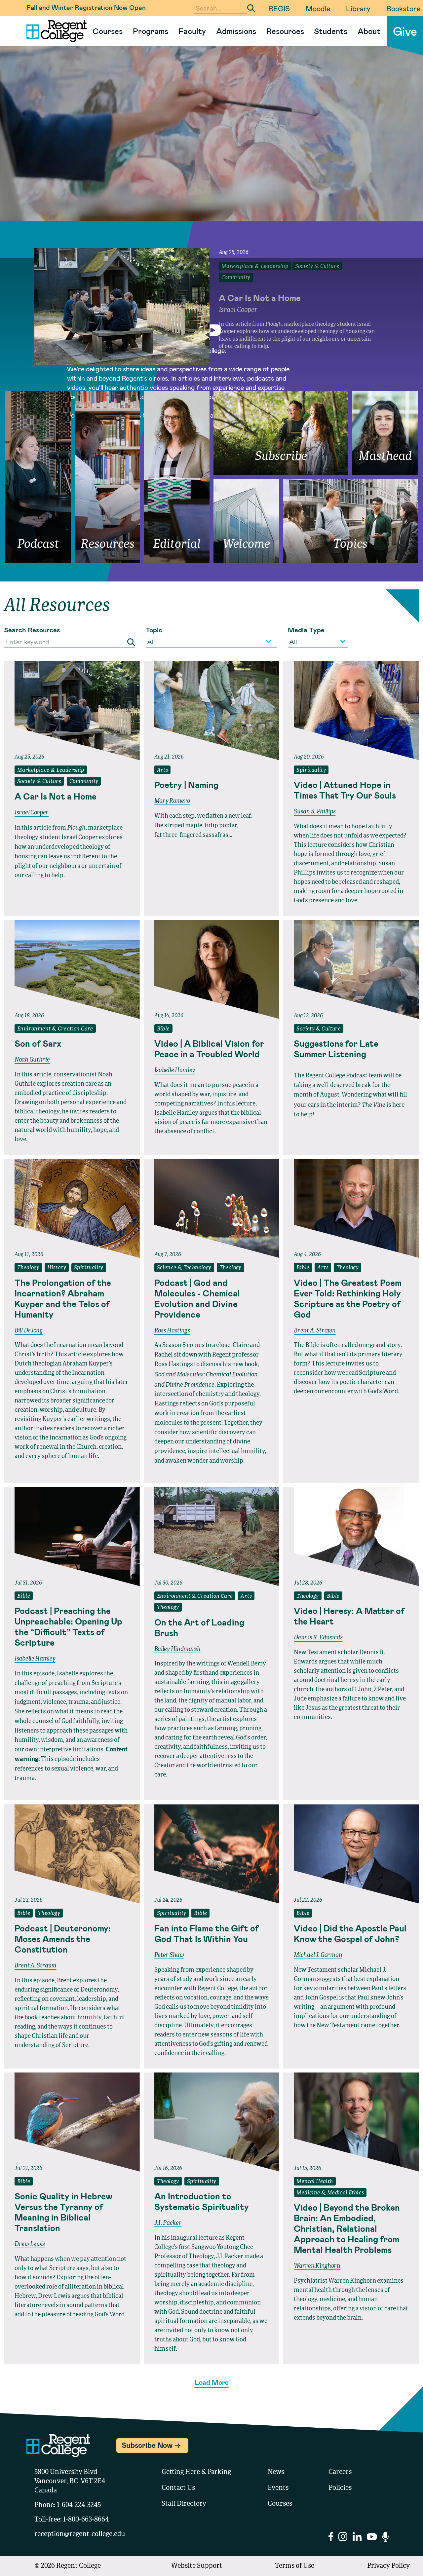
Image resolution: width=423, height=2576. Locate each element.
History (57, 1268)
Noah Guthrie (32, 1060)
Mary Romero (172, 801)
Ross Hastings (172, 1331)
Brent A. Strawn (315, 1331)
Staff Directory (184, 2504)
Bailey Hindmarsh (177, 1649)
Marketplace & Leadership (51, 770)
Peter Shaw (169, 1955)
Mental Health (315, 2182)
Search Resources (32, 630)
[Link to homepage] (54, 31)
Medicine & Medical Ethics (330, 2193)
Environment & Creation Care (55, 1029)
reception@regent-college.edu (80, 2534)
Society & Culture (39, 782)
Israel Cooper (32, 813)
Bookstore (403, 8)
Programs (151, 31)
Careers (340, 2472)
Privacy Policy (388, 2566)
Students (331, 31)
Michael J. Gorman (318, 1955)
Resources (285, 31)
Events (278, 2488)
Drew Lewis (30, 2244)
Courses (108, 31)
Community (84, 782)
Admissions (236, 31)
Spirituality (311, 770)
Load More (212, 2382)
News (276, 2472)
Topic (154, 630)
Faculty (192, 31)
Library (358, 8)
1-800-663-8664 (86, 2520)
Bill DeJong (29, 1331)
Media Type (306, 630)
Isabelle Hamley (175, 1070)
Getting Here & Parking (196, 2472)
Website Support (197, 2566)
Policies (340, 2488)
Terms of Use (295, 2566)
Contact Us (178, 2488)
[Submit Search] (251, 8)
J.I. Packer (168, 2223)
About (369, 31)
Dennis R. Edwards (318, 1638)
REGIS (279, 8)
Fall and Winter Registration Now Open (86, 7)
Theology (28, 1268)
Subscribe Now (147, 2445)
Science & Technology (184, 1268)
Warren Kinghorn (317, 2266)
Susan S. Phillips (315, 812)
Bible (163, 1029)
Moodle (318, 8)
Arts (163, 770)
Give (405, 31)
